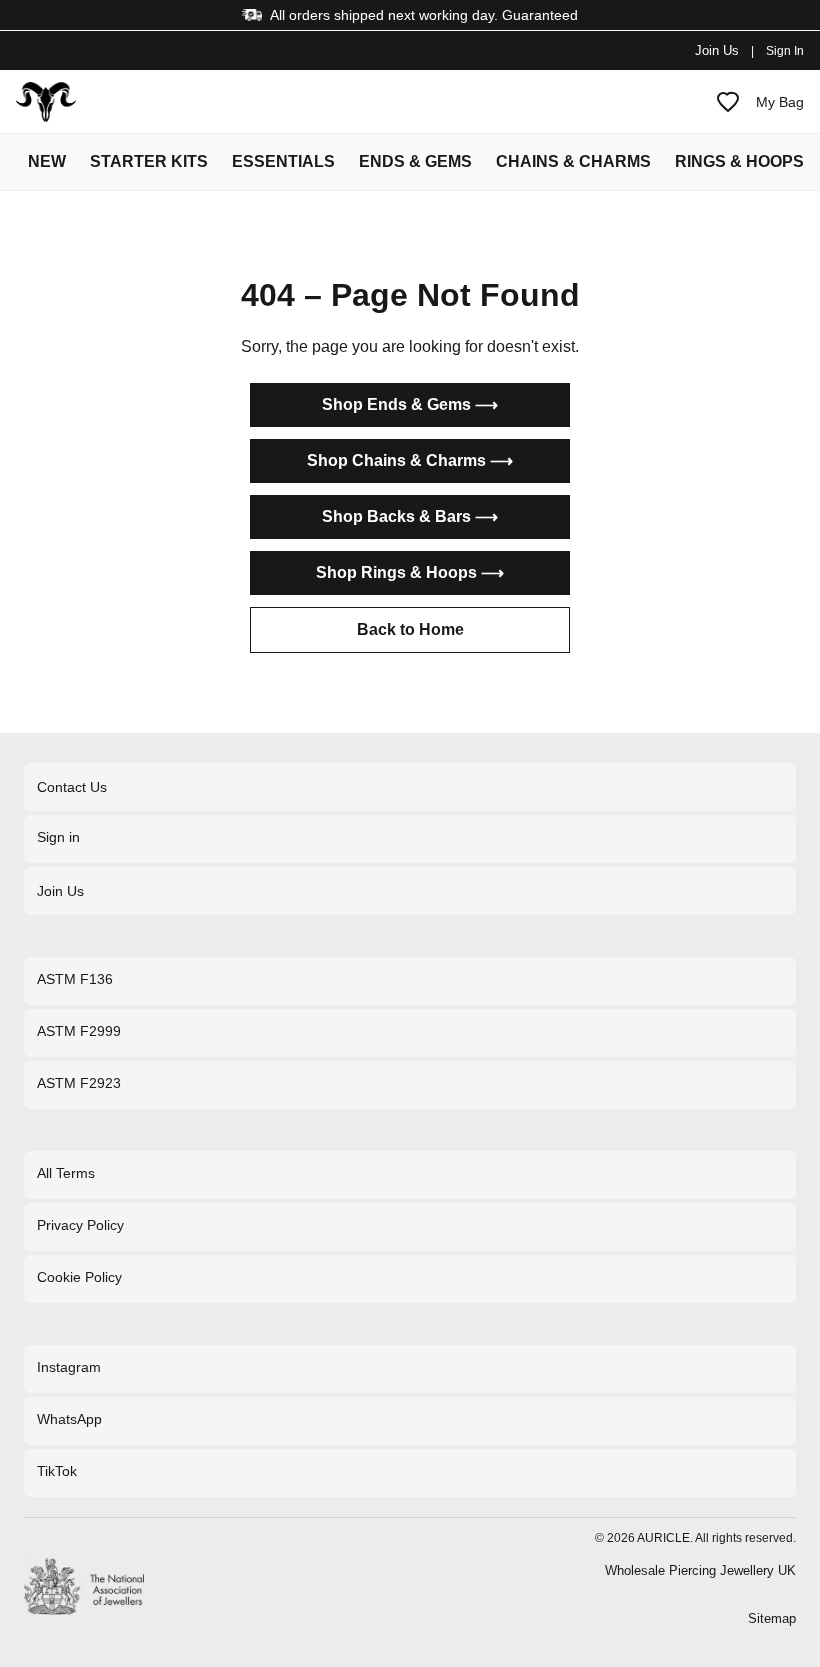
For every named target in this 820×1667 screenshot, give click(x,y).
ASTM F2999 (79, 1031)
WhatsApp (69, 1419)
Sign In (785, 51)
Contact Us (72, 787)
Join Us (717, 50)
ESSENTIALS (283, 161)
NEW (47, 161)
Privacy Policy (80, 1225)
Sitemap (772, 1618)
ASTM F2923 (79, 1083)
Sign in (58, 837)
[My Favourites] (728, 102)
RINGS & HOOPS (739, 161)
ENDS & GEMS (415, 161)
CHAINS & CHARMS (573, 161)
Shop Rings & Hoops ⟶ (410, 572)
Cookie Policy (79, 1277)
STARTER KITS (149, 161)
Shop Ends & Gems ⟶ (410, 404)
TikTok (57, 1471)
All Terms (66, 1173)
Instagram (69, 1367)
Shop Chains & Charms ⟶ (410, 460)
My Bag (780, 102)
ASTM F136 (75, 979)
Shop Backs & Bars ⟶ (410, 516)
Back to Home (410, 629)
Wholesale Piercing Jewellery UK (700, 1570)
